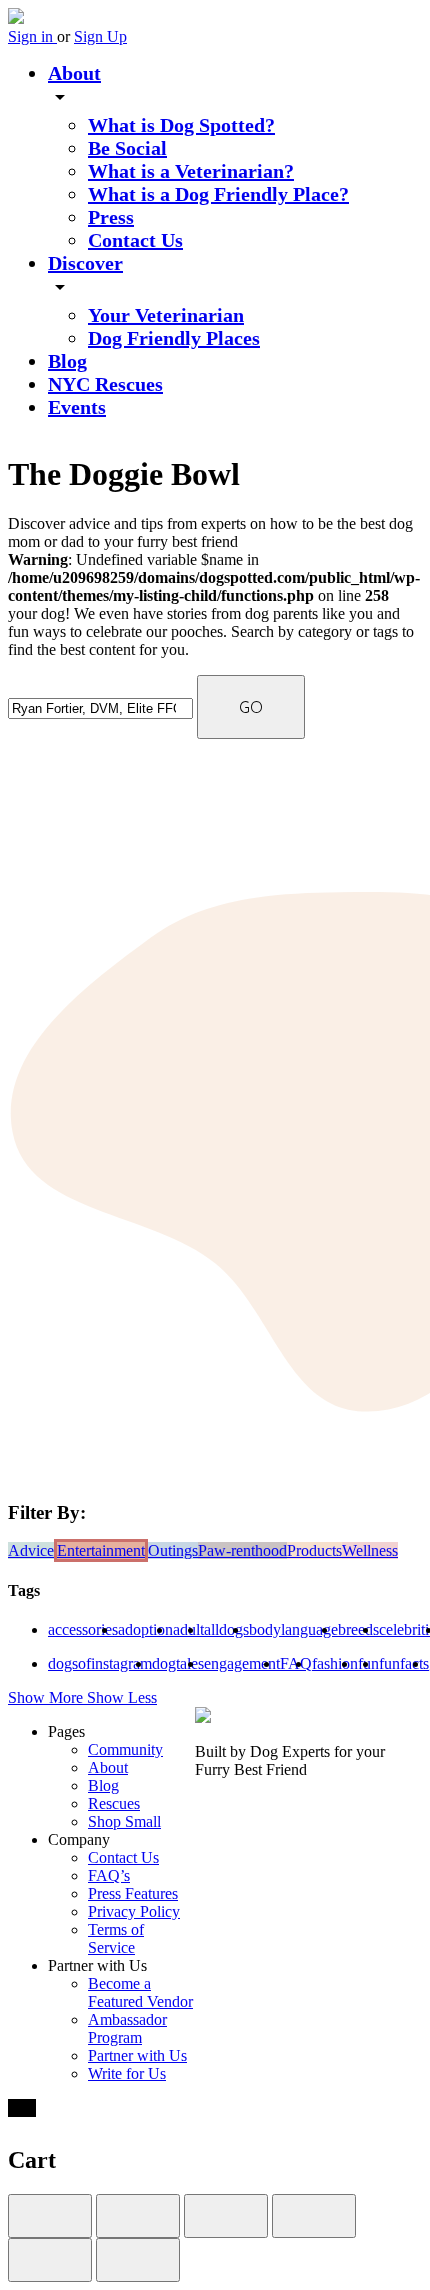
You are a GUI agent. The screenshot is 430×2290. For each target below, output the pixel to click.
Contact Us (135, 240)
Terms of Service (116, 1938)
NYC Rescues (105, 384)
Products (314, 1550)
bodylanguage (293, 1629)
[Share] (138, 2216)
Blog (67, 361)
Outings (173, 1550)
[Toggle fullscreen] (226, 2216)
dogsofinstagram (100, 1663)
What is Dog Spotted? (181, 125)
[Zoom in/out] (314, 2216)
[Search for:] (102, 707)
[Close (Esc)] (50, 2216)
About (74, 73)
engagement (242, 1663)
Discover (85, 263)
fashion (335, 1663)
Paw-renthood (242, 1550)
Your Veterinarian (166, 315)
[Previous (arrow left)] (50, 2260)
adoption (145, 1629)
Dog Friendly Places (174, 338)
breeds (358, 1629)
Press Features (133, 1893)
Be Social (127, 148)
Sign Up (100, 36)
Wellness (370, 1550)
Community (125, 1749)
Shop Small (124, 1821)
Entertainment (101, 1550)
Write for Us (127, 2073)
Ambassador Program (127, 2028)
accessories (83, 1629)
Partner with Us (137, 2055)
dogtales (178, 1663)
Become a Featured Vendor (140, 1992)
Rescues (114, 1803)
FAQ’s (109, 1875)
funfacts (404, 1663)
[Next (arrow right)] (138, 2260)
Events (77, 407)
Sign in (32, 36)
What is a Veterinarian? (191, 171)
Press (111, 217)
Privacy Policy (134, 1911)
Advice (31, 1550)
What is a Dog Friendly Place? (218, 194)
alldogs (226, 1629)
